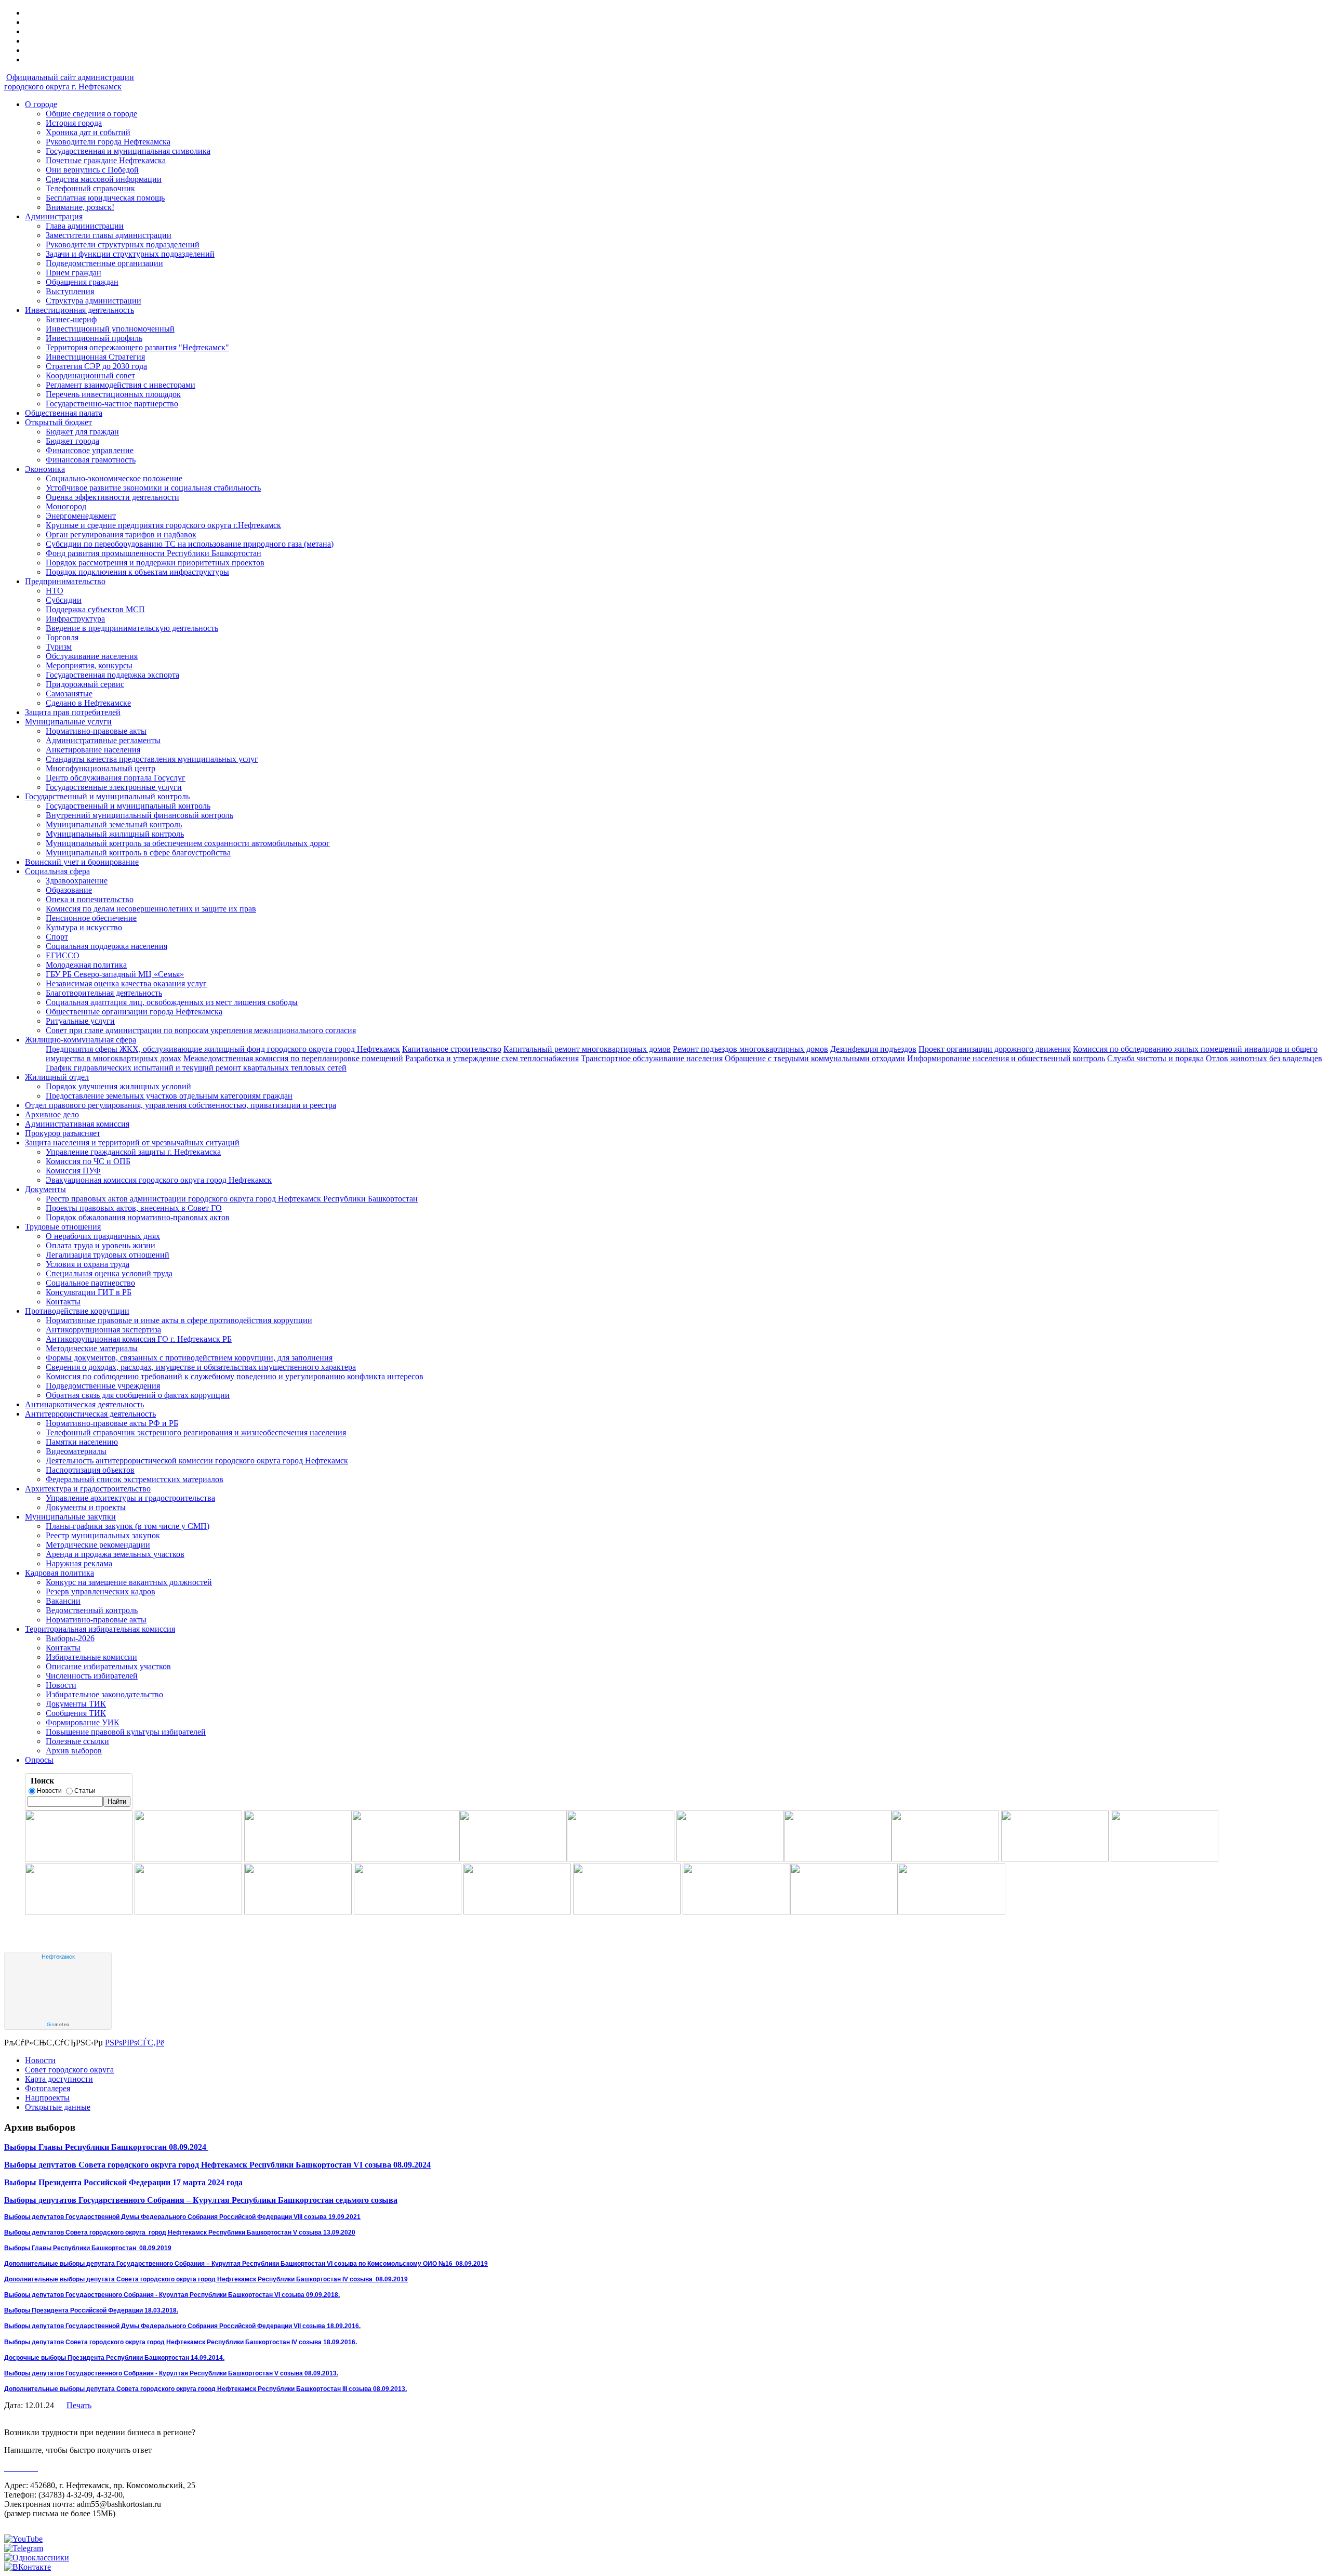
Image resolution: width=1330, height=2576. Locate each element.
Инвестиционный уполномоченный (110, 329)
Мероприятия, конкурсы (89, 665)
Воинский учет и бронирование (82, 862)
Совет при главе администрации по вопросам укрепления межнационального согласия (201, 1030)
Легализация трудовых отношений (108, 1255)
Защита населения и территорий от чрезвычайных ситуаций (132, 1142)
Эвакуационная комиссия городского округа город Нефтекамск (159, 1180)
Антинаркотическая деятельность (84, 1404)
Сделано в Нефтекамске (88, 703)
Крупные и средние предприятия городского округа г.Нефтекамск (163, 525)
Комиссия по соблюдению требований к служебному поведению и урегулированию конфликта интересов (235, 1376)
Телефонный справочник (90, 188)
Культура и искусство (84, 927)
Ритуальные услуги (80, 1021)
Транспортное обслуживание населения (652, 1058)
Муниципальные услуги (68, 722)
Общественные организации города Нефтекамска (134, 1012)
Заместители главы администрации (109, 235)
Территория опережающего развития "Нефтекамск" (137, 347)
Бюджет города (72, 441)
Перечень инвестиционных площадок (113, 394)
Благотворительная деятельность (104, 993)
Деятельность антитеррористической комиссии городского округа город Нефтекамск (197, 1461)
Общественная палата (64, 413)
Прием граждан (74, 273)
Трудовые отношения (63, 1227)
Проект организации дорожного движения (995, 1049)
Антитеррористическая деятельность (90, 1414)
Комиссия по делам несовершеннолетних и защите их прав (151, 909)
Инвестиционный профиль (94, 338)
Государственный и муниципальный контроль (107, 796)
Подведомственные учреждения (103, 1386)
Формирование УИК (83, 1722)
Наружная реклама (79, 1563)
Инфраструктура (75, 619)
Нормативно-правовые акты (96, 731)
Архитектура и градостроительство (88, 1489)
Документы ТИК (76, 1704)
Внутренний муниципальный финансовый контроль (139, 815)
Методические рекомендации (98, 1545)
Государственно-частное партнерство (112, 404)
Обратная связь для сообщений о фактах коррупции (138, 1395)
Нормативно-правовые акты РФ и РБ (112, 1423)
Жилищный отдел (57, 1077)
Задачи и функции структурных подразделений (130, 254)
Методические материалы (92, 1348)
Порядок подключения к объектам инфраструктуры (137, 572)
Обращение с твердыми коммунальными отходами (815, 1058)
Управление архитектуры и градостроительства (130, 1498)
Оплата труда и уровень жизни (101, 1245)
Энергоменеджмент (81, 516)
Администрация (54, 216)
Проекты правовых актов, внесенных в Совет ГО (134, 1208)
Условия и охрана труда (88, 1264)
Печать (79, 2405)
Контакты (63, 1302)
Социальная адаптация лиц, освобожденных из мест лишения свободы (172, 1002)
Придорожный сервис (85, 684)
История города (74, 123)
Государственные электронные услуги (114, 787)
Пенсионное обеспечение (91, 918)
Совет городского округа (69, 2070)
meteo (58, 2025)
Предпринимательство (65, 581)
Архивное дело (52, 1114)
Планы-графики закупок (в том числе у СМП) (128, 1526)
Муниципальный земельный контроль (114, 824)
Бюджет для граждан (82, 432)
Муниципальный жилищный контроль (115, 834)
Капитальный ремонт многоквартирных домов (587, 1049)
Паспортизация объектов (90, 1470)
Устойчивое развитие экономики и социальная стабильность (153, 488)
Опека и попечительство (90, 899)
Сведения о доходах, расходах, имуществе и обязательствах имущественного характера (201, 1367)
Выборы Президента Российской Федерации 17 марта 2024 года (123, 2182)
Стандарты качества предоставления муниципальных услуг (152, 759)
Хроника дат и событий (88, 132)
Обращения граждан (82, 282)
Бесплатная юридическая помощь (105, 198)
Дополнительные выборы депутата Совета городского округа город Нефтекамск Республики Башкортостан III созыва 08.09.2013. (205, 2389)
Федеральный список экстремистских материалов (135, 1479)
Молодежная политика (86, 965)
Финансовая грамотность (91, 460)
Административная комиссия (77, 1124)
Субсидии (64, 600)
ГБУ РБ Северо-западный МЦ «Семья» (115, 974)
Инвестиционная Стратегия (95, 357)
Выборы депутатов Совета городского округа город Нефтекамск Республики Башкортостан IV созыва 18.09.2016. (181, 2342)
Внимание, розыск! (80, 207)
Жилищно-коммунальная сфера (81, 1040)
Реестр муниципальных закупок (103, 1535)
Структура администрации (94, 301)
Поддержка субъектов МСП (95, 609)
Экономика (45, 469)
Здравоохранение (77, 881)
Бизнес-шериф (71, 319)
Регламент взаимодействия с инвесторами (121, 385)
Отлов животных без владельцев (1264, 1058)
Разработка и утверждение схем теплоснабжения (492, 1058)
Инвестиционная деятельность (79, 310)
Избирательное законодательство (104, 1694)
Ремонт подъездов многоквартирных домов (750, 1049)
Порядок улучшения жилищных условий (118, 1086)
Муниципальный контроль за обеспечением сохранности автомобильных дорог (188, 843)
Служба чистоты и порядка (1155, 1058)
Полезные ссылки (77, 1741)
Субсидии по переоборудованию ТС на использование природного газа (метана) (190, 544)
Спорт (57, 937)
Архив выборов (74, 1751)
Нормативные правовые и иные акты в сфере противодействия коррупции (179, 1320)
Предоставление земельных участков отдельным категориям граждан (169, 1096)
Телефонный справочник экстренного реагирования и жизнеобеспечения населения (196, 1432)
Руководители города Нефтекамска (108, 142)
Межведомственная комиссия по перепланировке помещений (293, 1058)
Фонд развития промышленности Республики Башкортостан (154, 553)
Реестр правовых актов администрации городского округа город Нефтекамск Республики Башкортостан (232, 1199)
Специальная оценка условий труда (109, 1273)
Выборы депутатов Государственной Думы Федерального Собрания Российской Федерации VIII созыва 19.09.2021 (182, 2217)
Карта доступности (59, 2079)
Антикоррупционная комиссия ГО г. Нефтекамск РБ (139, 1339)
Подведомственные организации (104, 263)
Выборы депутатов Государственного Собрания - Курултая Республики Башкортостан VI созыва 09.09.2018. (172, 2295)
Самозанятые (69, 693)
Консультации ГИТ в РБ (89, 1292)
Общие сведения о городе (91, 114)
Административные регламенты (103, 740)
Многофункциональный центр (101, 768)
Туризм (59, 647)
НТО (55, 591)
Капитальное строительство (452, 1049)
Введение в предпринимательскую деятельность (132, 628)
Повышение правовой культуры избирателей (126, 1732)
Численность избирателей (92, 1676)
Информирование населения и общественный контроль (1006, 1058)
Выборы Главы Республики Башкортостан (85, 2147)
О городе (41, 104)
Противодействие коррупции (77, 1311)
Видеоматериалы (76, 1451)
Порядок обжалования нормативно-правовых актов (138, 1217)
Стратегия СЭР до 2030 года (96, 366)
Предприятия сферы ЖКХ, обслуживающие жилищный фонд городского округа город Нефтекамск (223, 1049)
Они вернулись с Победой (92, 170)
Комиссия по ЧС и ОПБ (88, 1161)
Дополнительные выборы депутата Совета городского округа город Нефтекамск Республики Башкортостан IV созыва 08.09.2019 (206, 2279)
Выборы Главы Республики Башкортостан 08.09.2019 (88, 2248)
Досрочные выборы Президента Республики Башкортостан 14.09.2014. (114, 2358)
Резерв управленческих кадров (101, 1591)
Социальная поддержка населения (107, 946)
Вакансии (63, 1601)
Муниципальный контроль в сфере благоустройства (138, 853)
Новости (61, 1685)
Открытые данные (58, 2107)
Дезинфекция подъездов (873, 1049)
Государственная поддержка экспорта (112, 675)
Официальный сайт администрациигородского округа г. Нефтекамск (69, 82)
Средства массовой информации (104, 179)
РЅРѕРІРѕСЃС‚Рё (135, 2043)
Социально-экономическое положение (114, 478)
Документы (45, 1189)
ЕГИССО (63, 955)
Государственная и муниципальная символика (128, 151)
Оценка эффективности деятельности (112, 497)
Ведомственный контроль (92, 1610)
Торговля (62, 637)
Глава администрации (85, 226)
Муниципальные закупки (70, 1517)
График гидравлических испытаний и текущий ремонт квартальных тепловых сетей (196, 1068)
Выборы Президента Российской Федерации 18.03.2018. (91, 2310)
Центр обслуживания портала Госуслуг (116, 778)
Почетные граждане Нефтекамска (106, 160)
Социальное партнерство (90, 1283)
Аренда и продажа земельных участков (115, 1554)
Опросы (39, 1760)
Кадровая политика (59, 1573)
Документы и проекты (86, 1507)
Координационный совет (90, 375)
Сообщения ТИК (76, 1713)
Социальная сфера (57, 871)
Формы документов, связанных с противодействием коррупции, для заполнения (189, 1358)
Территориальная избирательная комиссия (100, 1629)
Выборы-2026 (70, 1638)
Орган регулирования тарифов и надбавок (121, 534)
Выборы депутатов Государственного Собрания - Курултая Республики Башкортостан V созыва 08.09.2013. (171, 2373)
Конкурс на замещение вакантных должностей (129, 1582)
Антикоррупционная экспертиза (103, 1330)
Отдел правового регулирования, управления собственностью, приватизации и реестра (181, 1105)
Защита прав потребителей (73, 712)
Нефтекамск (58, 1957)
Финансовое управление (90, 450)
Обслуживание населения (92, 656)
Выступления (70, 291)
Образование (69, 890)
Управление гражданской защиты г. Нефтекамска (133, 1152)
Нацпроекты (47, 2098)
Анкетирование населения (93, 750)
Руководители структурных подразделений (123, 245)
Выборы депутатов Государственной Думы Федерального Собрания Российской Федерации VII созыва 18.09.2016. (182, 2326)
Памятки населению (82, 1442)
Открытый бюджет (58, 422)
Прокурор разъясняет (63, 1133)
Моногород (66, 506)
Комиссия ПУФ (73, 1171)
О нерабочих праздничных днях (103, 1236)
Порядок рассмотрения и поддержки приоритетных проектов (155, 563)
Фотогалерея (48, 2088)
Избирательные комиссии (91, 1657)
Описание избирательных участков (108, 1666)
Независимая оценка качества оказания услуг (126, 983)
